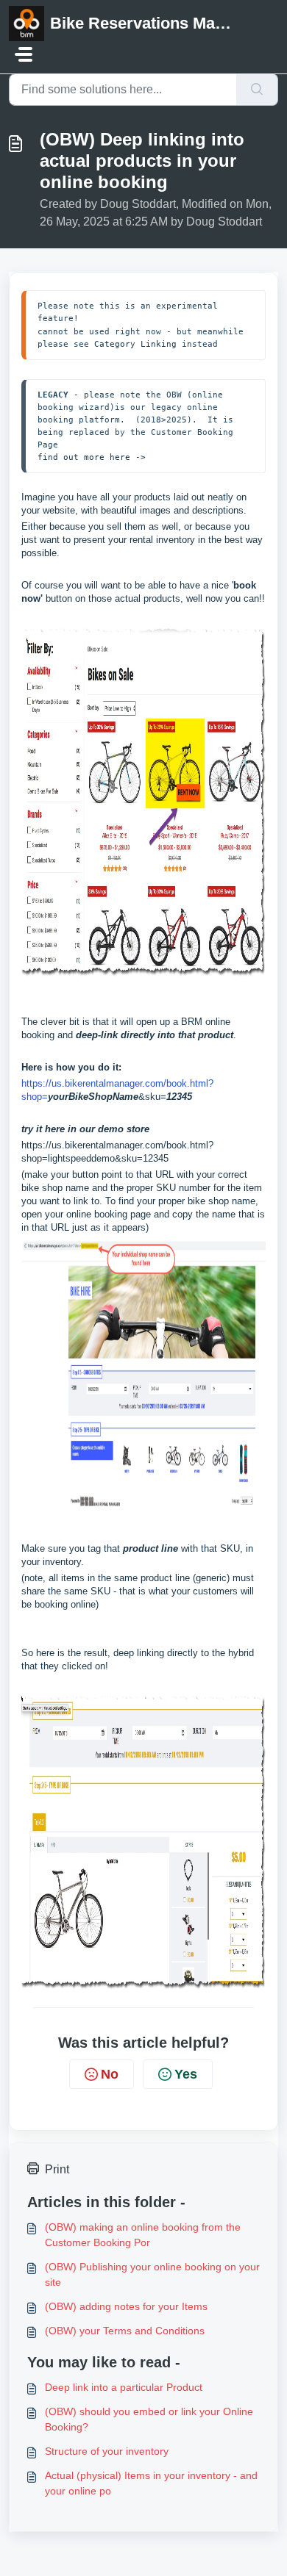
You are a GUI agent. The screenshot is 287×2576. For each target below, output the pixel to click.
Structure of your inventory (107, 2451)
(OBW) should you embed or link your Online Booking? (149, 2419)
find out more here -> (92, 457)
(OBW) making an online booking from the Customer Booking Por (143, 2235)
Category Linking (135, 344)
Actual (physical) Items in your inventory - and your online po (151, 2483)
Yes (186, 2074)
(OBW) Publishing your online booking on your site (152, 2274)
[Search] (257, 90)
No (110, 2074)
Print (57, 2169)
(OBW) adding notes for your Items (126, 2306)
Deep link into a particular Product (124, 2387)
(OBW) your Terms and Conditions (125, 2331)
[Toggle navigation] (24, 54)
